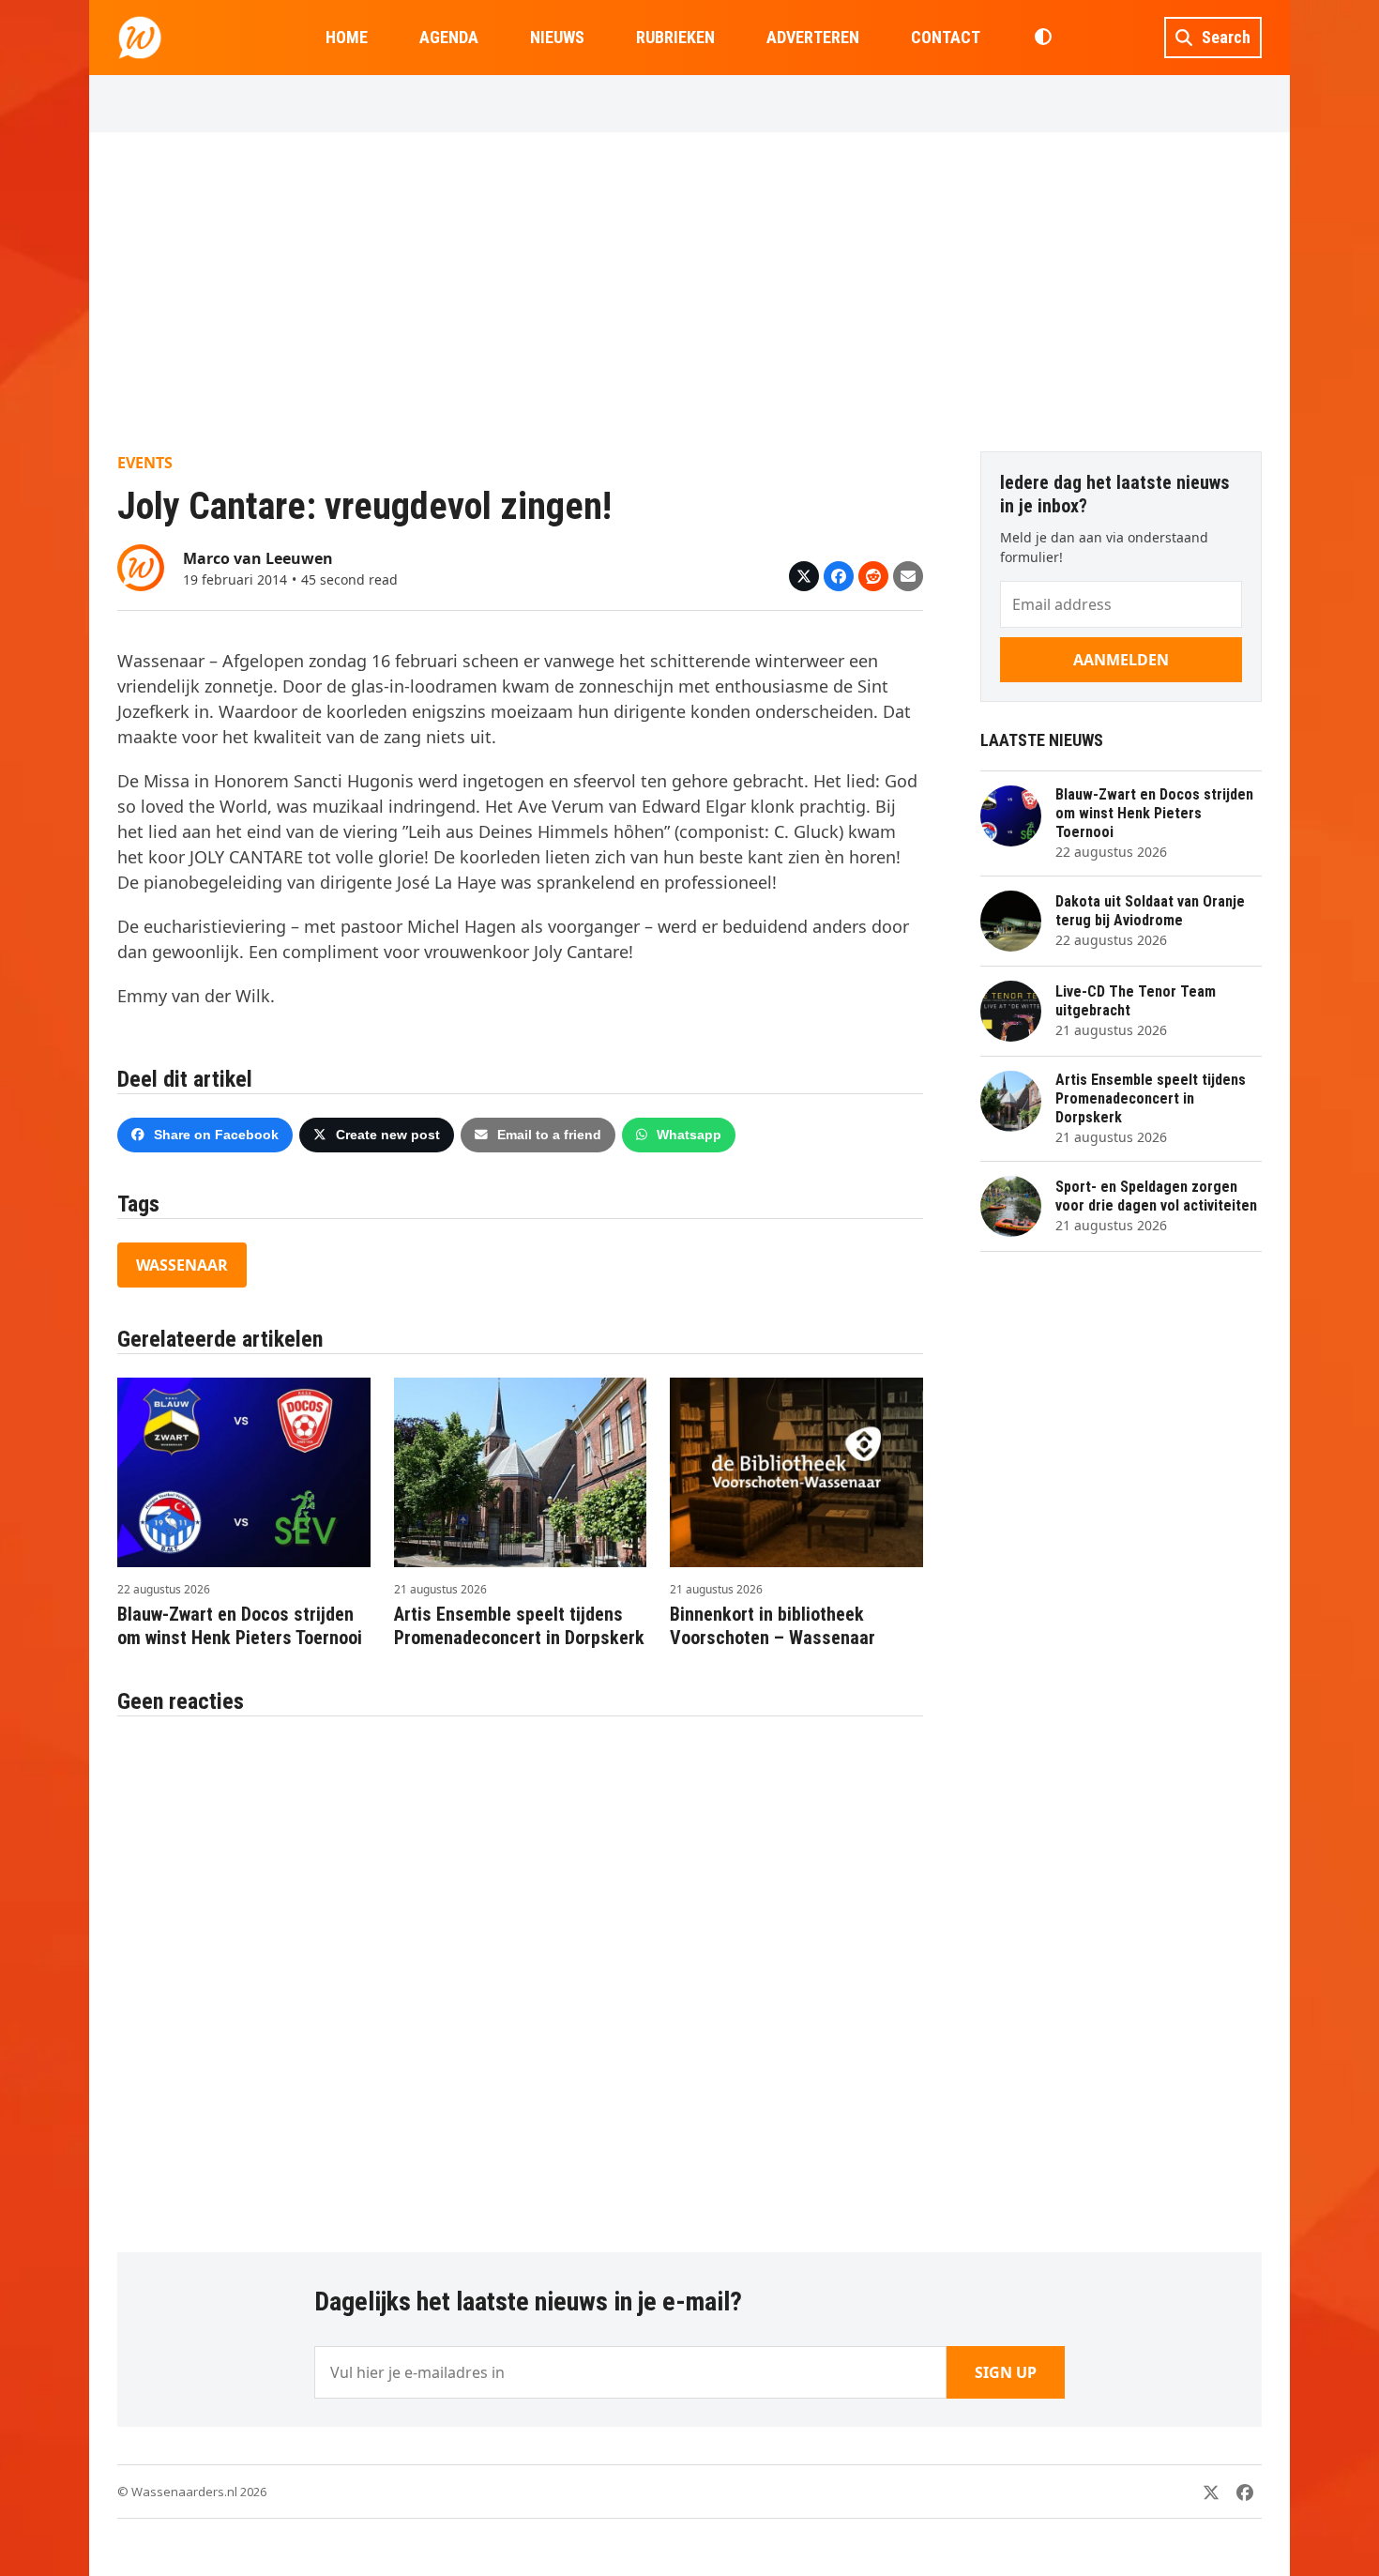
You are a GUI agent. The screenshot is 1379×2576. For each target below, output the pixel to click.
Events (145, 463)
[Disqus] (520, 1974)
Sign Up (1006, 2372)
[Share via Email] (908, 576)
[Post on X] (804, 576)
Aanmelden (1121, 660)
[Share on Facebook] (839, 576)
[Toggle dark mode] (1043, 38)
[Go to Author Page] (141, 566)
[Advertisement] (689, 292)
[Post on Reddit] (873, 576)
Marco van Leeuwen (258, 558)
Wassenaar (182, 1265)
